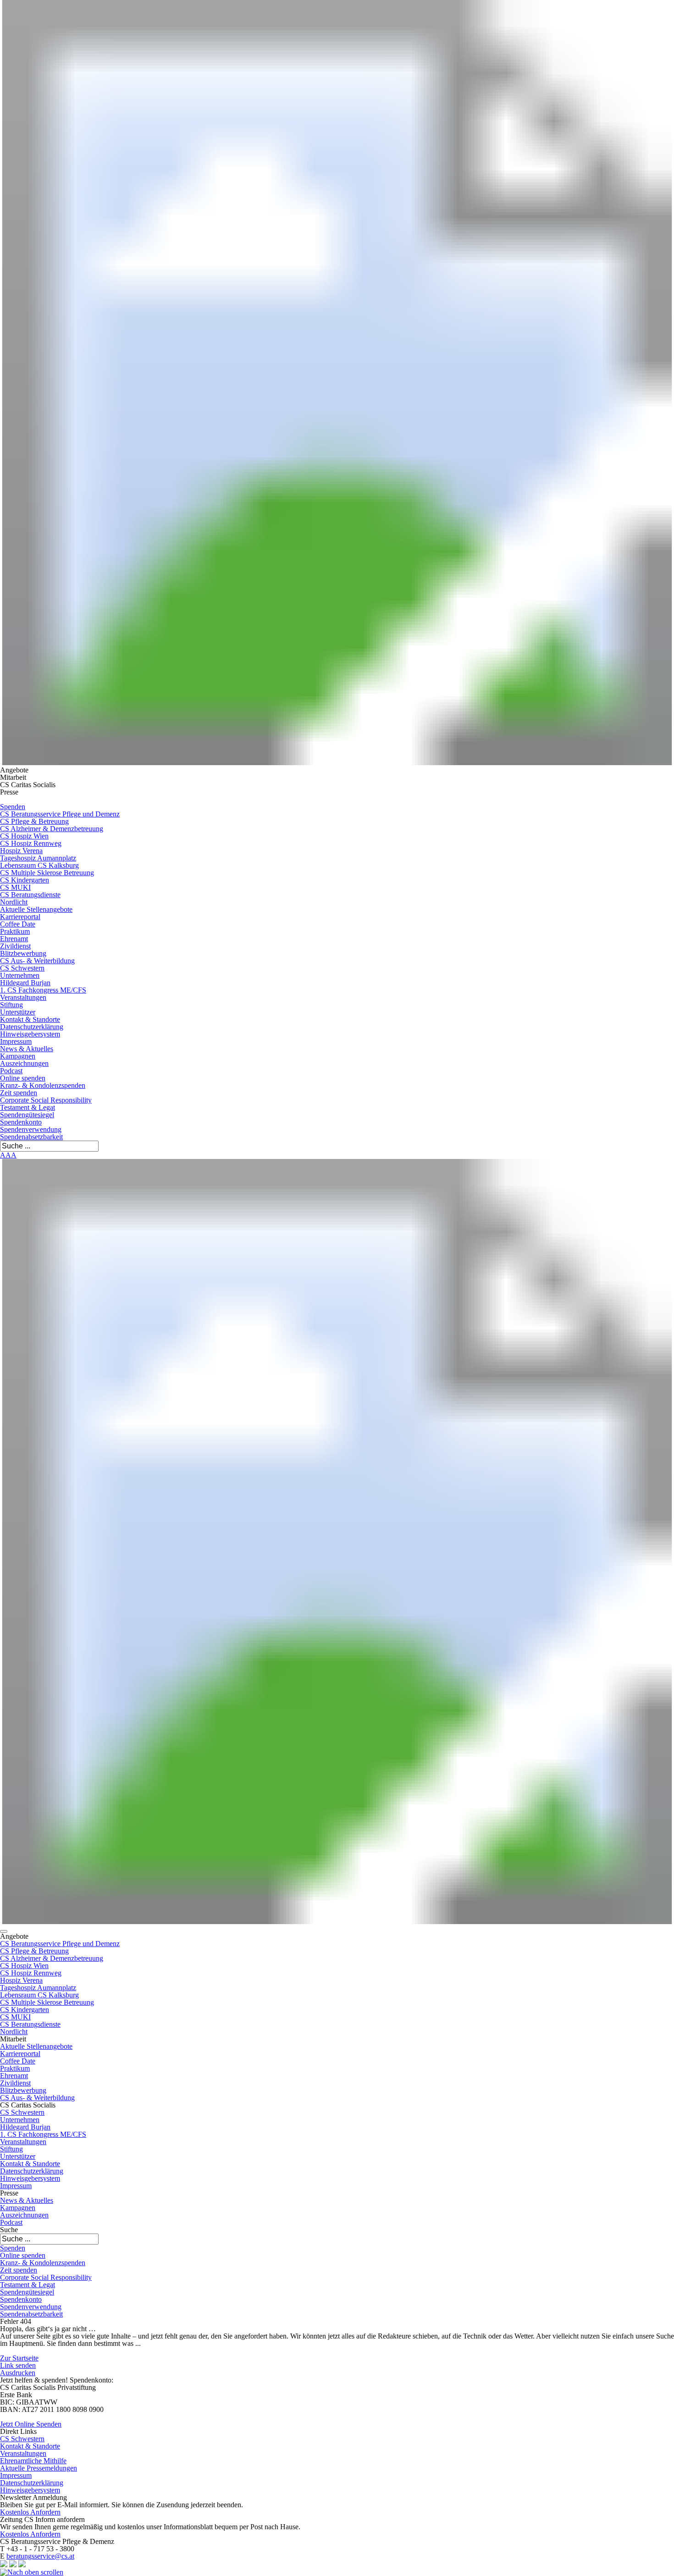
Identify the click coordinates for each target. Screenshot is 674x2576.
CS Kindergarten (25, 880)
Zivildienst (15, 946)
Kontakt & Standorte (30, 1019)
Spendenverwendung (31, 1129)
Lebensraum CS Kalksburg (39, 865)
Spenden (13, 807)
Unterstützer (18, 1012)
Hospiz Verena (21, 851)
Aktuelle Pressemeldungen (39, 2468)
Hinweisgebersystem (30, 1034)
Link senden (18, 2365)
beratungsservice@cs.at (40, 2556)
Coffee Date (18, 924)
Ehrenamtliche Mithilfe (33, 2461)
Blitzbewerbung (23, 953)
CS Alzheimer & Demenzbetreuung (52, 829)
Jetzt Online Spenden (31, 2424)
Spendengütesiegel (27, 1115)
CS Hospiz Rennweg (31, 843)
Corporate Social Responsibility (46, 1100)
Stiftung (11, 1005)
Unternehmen (20, 975)
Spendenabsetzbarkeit (31, 1137)
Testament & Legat (28, 1107)
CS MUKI (15, 887)
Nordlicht (14, 902)
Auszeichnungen (24, 1063)
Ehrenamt (14, 939)
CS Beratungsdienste (30, 895)
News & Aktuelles (27, 1049)
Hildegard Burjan (25, 983)
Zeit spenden (19, 1093)
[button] (4, 1931)
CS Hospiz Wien (24, 836)
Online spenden (23, 1078)
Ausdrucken (18, 2373)
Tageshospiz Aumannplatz (38, 858)
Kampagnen (18, 1056)
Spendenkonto (21, 1122)
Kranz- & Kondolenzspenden (43, 1085)
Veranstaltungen (23, 997)
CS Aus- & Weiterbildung (37, 961)
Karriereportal (20, 917)
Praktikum (15, 931)
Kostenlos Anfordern (30, 2512)
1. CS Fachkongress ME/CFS (43, 990)
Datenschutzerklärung (32, 1027)
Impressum (16, 1041)
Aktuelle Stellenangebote (36, 909)
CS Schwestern (22, 968)
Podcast (11, 1071)
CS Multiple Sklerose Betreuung (47, 873)
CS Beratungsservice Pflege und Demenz (60, 814)
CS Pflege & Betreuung (34, 821)
